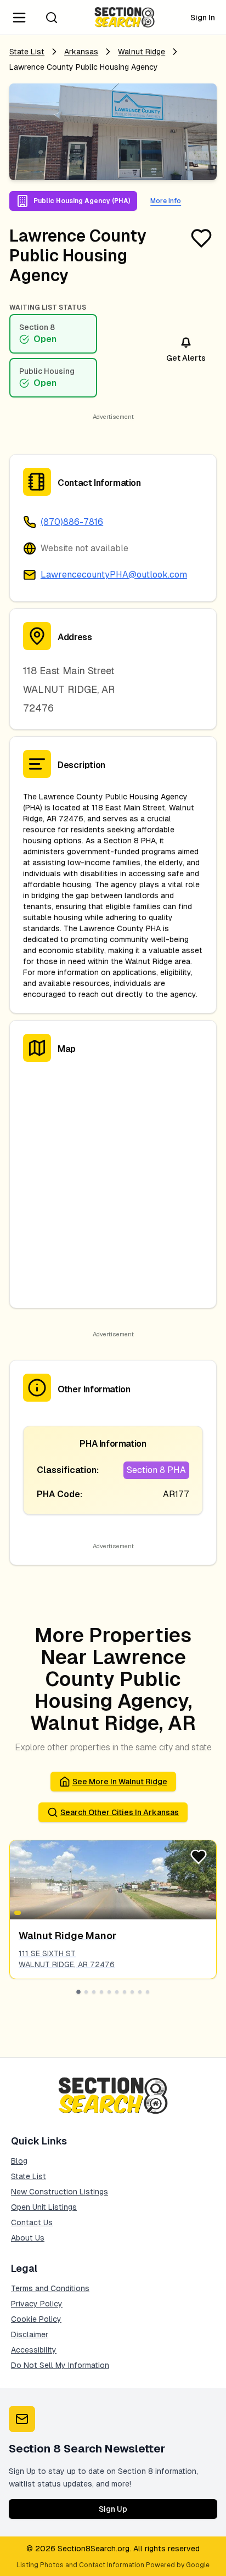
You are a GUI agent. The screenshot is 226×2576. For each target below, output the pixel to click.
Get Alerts (186, 358)
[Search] (52, 18)
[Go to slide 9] (140, 1992)
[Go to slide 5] (109, 1992)
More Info (166, 201)
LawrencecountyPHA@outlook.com (114, 575)
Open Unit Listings (44, 2207)
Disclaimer (30, 2334)
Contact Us (32, 2222)
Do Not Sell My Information (60, 2365)
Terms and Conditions (50, 2288)
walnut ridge (142, 52)
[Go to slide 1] (78, 1992)
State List (27, 52)
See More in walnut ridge (120, 1782)
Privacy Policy (37, 2304)
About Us (28, 2238)
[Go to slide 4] (101, 1992)
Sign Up (113, 2509)
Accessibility (34, 2350)
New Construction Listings (60, 2192)
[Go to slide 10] (148, 1992)
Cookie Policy (36, 2319)
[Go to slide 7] (125, 1992)
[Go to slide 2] (86, 1992)
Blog (19, 2161)
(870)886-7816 (72, 522)
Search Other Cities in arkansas (120, 1812)
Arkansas (81, 52)
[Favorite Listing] (201, 238)
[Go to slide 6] (117, 1992)
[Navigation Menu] (19, 18)
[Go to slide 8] (132, 1992)
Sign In (203, 18)
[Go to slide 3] (94, 1992)
